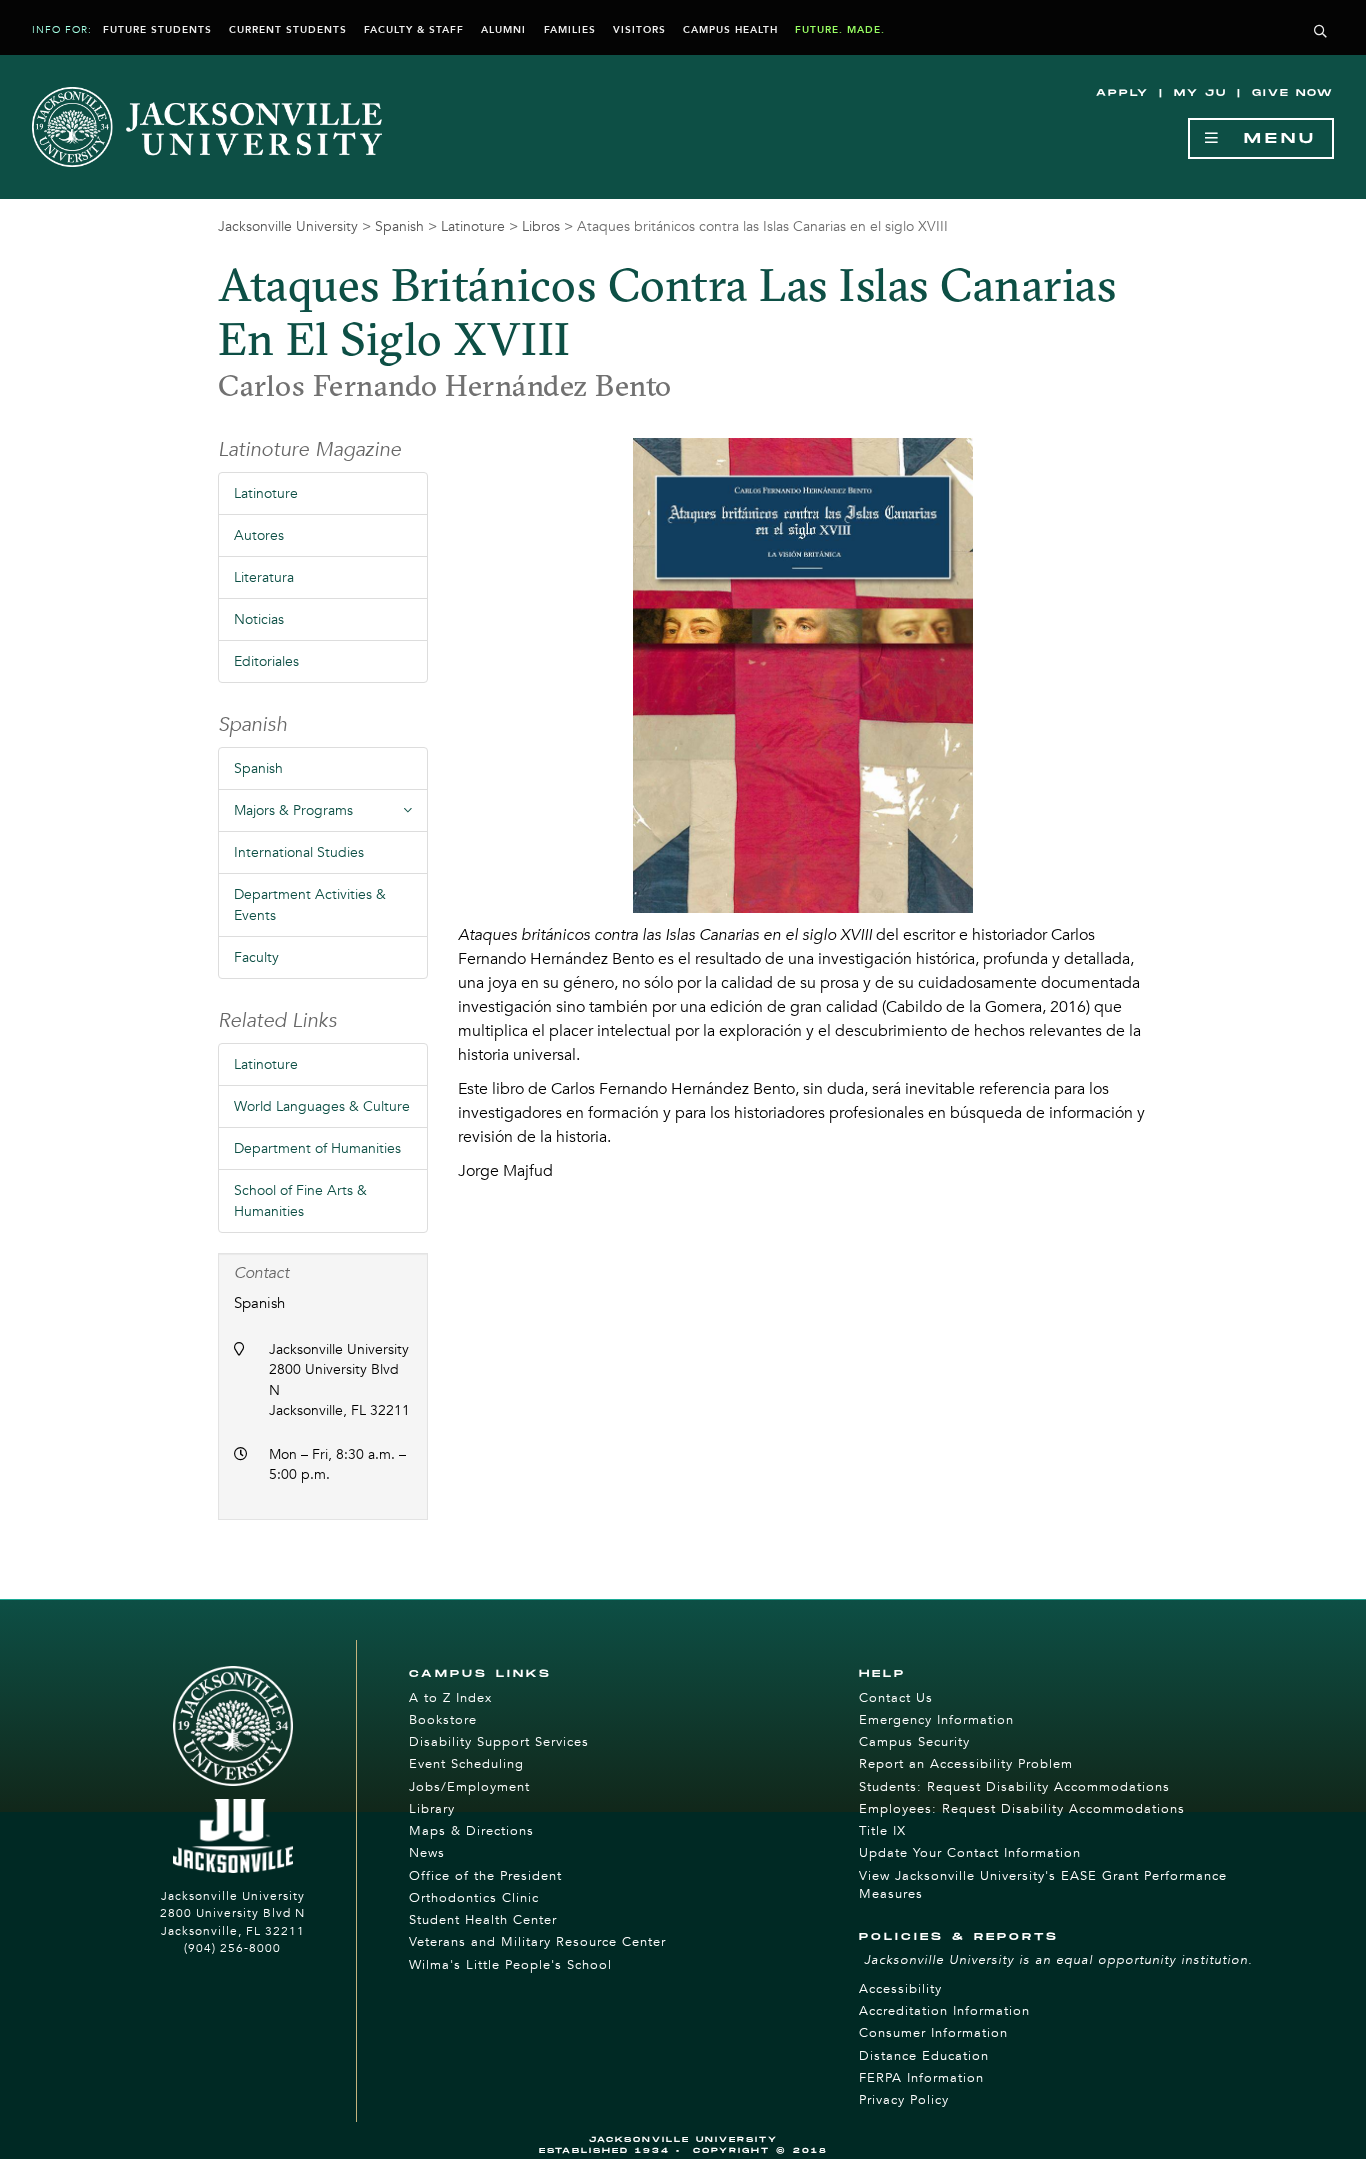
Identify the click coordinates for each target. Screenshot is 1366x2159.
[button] (1321, 32)
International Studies (299, 852)
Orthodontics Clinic (474, 1898)
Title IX (882, 1831)
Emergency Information (936, 1720)
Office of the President (485, 1876)
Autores (259, 535)
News (427, 1853)
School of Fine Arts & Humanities (300, 1201)
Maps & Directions (471, 1831)
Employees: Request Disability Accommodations (1022, 1809)
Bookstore (443, 1720)
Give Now (1293, 93)
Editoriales (266, 661)
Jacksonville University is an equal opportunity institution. (1058, 1960)
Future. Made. (840, 30)
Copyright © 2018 (760, 2150)
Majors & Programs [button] (331, 816)
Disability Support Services (499, 1742)
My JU (1200, 93)
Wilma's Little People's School (510, 1965)
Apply (1122, 93)
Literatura (264, 577)
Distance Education (924, 2056)
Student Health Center (483, 1920)
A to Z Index (450, 1698)
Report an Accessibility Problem (966, 1764)
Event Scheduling (466, 1764)
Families (570, 30)
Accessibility (900, 1989)
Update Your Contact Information (970, 1853)
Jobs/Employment (469, 1787)
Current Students (288, 30)
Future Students (157, 30)
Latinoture (473, 226)
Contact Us (896, 1698)
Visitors (639, 30)
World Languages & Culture (322, 1106)
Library (432, 1809)
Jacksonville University (288, 226)
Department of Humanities (317, 1148)
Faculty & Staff (414, 30)
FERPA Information (921, 2078)
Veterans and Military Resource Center (537, 1942)
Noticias (259, 619)
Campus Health (730, 30)
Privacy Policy (904, 2100)
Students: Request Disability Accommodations (1014, 1787)
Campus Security (914, 1742)
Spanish (399, 226)
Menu (1269, 138)
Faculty (256, 957)
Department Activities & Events (310, 905)
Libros (541, 226)
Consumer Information (933, 2033)
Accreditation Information (944, 2011)
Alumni (503, 30)
